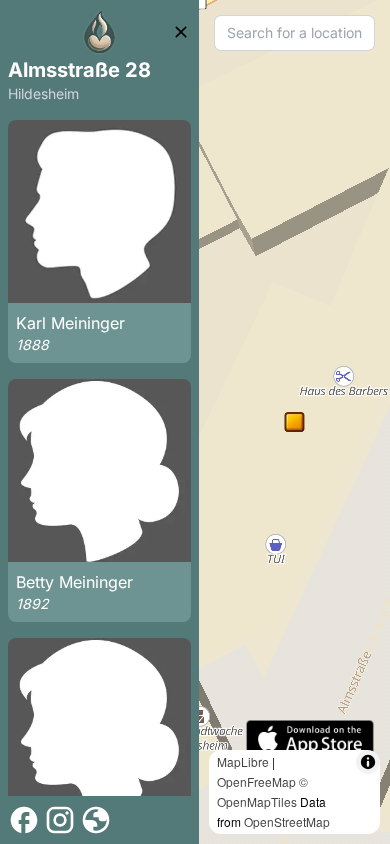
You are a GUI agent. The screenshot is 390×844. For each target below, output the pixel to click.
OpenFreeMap (256, 781)
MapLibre (243, 761)
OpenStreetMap (287, 821)
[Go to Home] (100, 32)
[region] (294, 422)
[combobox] (294, 33)
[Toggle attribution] (368, 762)
